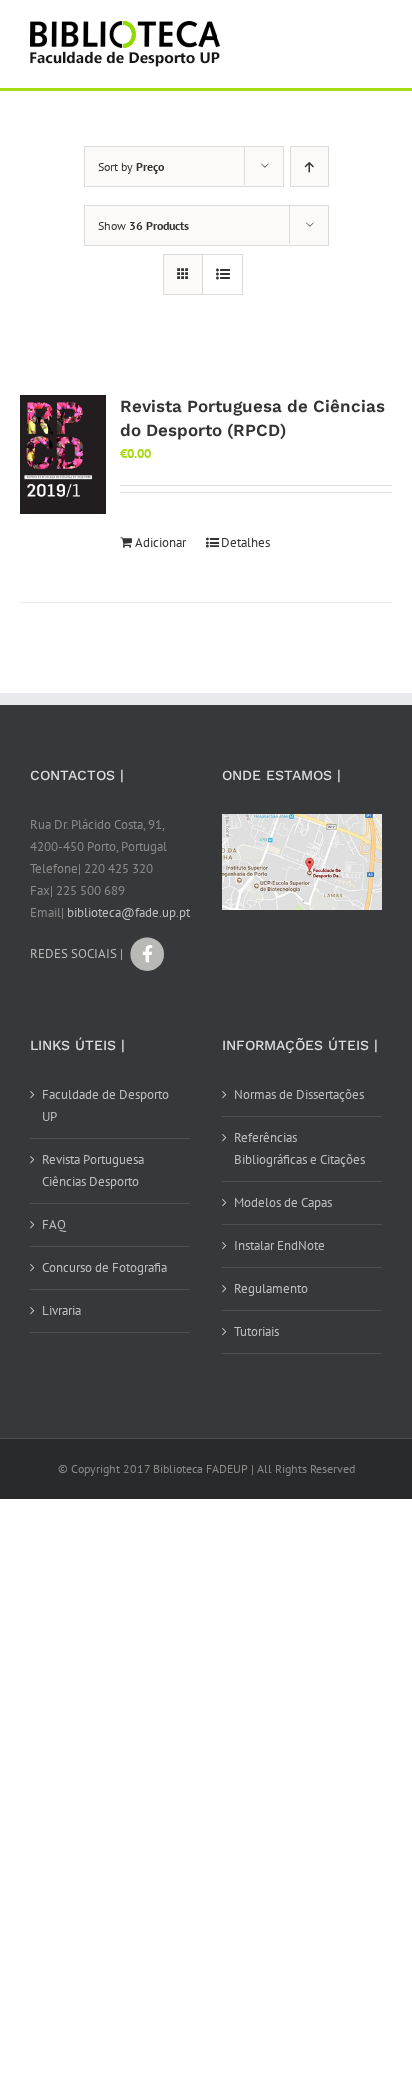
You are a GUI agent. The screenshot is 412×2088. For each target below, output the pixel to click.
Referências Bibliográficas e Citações (299, 1148)
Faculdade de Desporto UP (105, 1105)
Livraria (61, 1310)
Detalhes (245, 542)
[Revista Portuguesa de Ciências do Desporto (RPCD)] (63, 454)
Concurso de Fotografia (104, 1267)
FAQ (54, 1224)
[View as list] (222, 274)
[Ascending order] (309, 166)
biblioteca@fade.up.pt (128, 912)
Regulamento (271, 1288)
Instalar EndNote (279, 1245)
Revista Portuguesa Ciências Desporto (93, 1170)
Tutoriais (256, 1331)
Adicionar (160, 542)
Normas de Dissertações (299, 1094)
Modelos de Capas (283, 1202)
